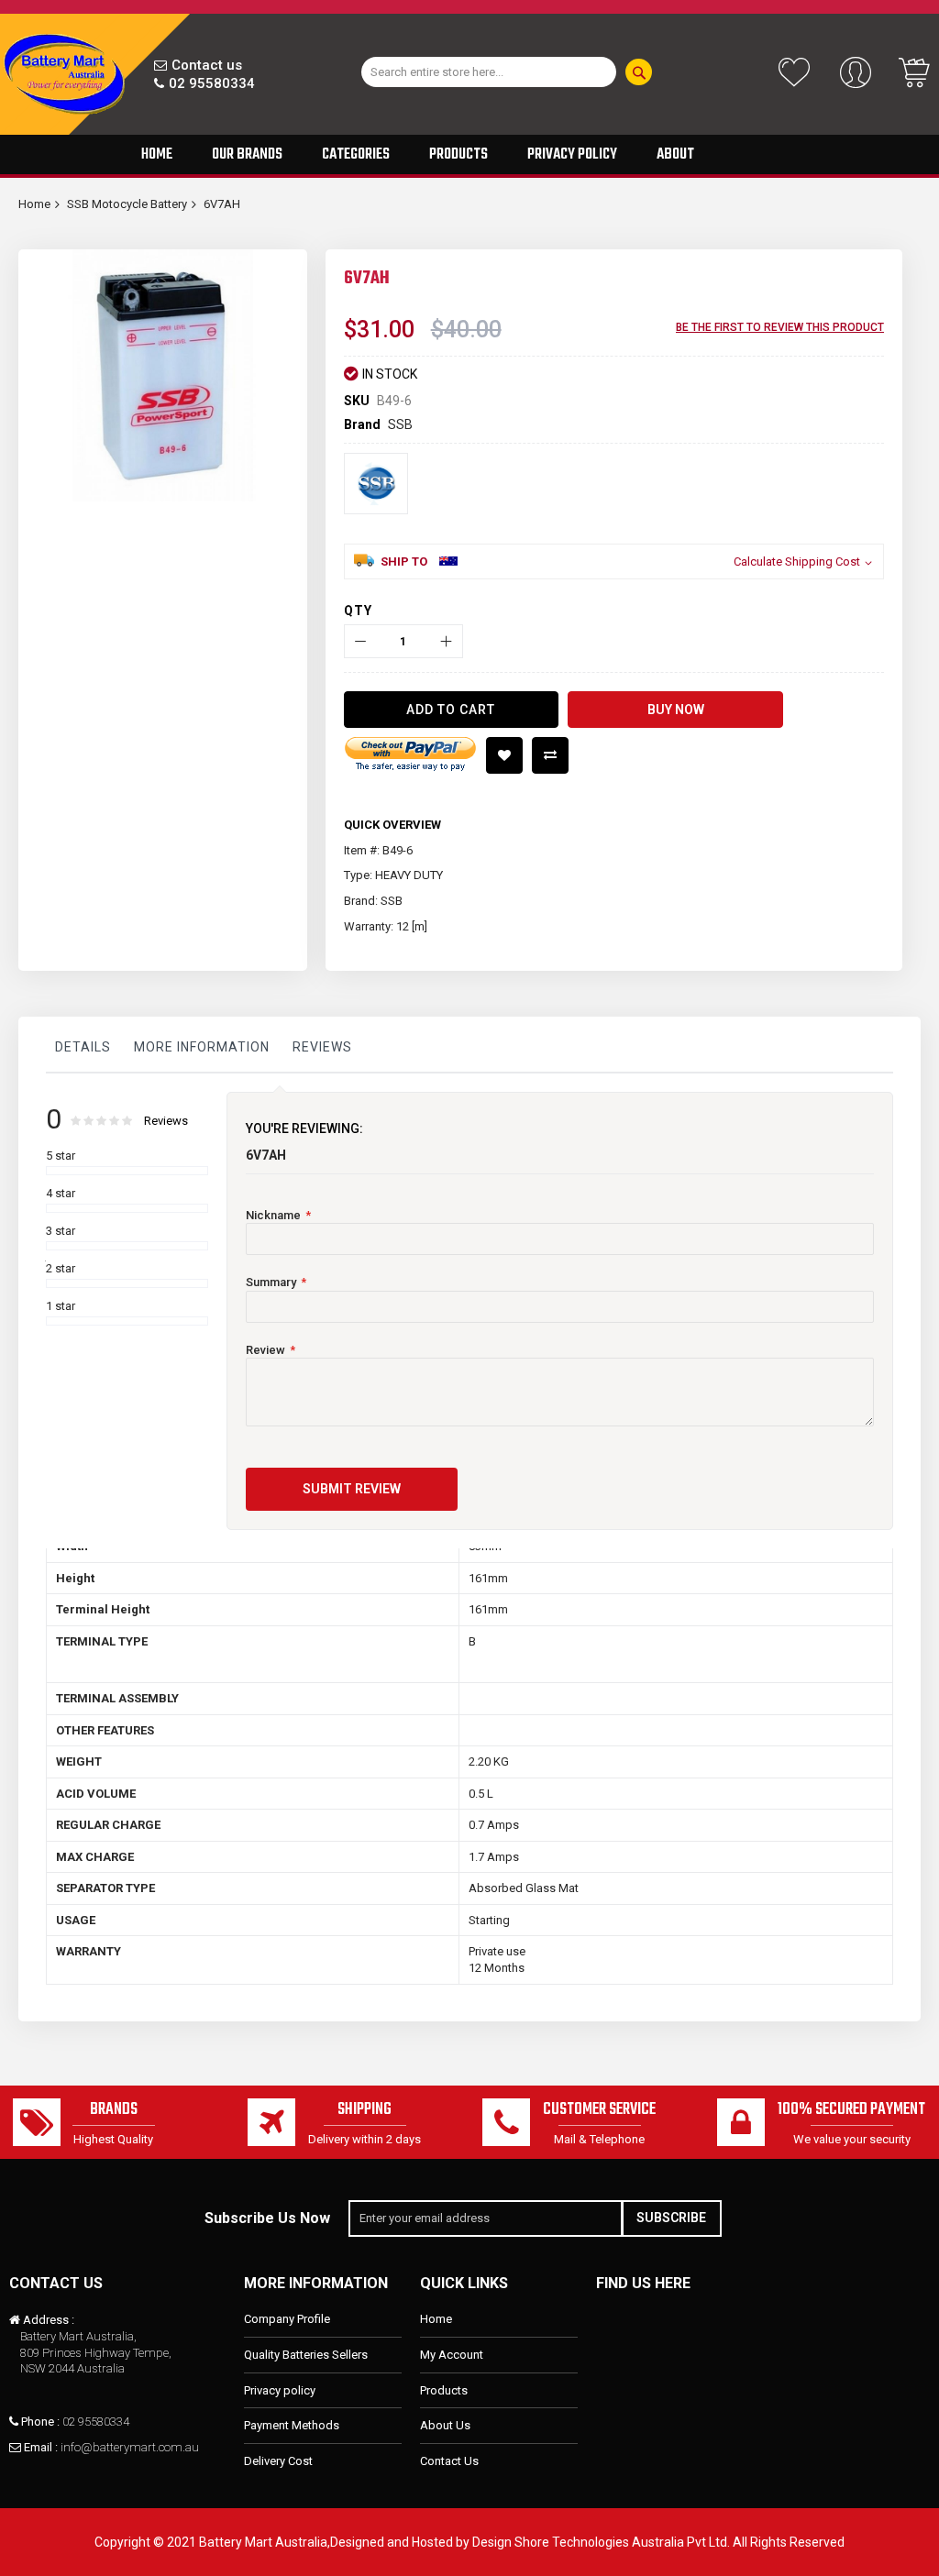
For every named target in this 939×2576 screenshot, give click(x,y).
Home (34, 204)
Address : (49, 2320)
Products (444, 2390)
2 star (61, 1268)
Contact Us (449, 2461)
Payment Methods (292, 2425)
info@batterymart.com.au (130, 2447)
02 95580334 (212, 83)
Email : (41, 2447)
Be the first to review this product (780, 327)
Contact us (207, 65)
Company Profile (287, 2319)
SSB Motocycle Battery (127, 204)
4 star (61, 1193)
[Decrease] (361, 641)
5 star (61, 1156)
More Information (202, 1047)
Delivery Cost (278, 2461)
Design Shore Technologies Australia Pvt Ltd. (601, 2542)
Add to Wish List (504, 755)
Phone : (40, 2422)
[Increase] (446, 641)
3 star (61, 1231)
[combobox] (489, 72)
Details (83, 1047)
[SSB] (376, 484)
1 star (61, 1306)
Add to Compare (550, 755)
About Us (445, 2425)
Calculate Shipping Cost (797, 561)
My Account (452, 2355)
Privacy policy (280, 2390)
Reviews (322, 1047)
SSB (400, 424)
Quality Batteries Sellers (306, 2355)
